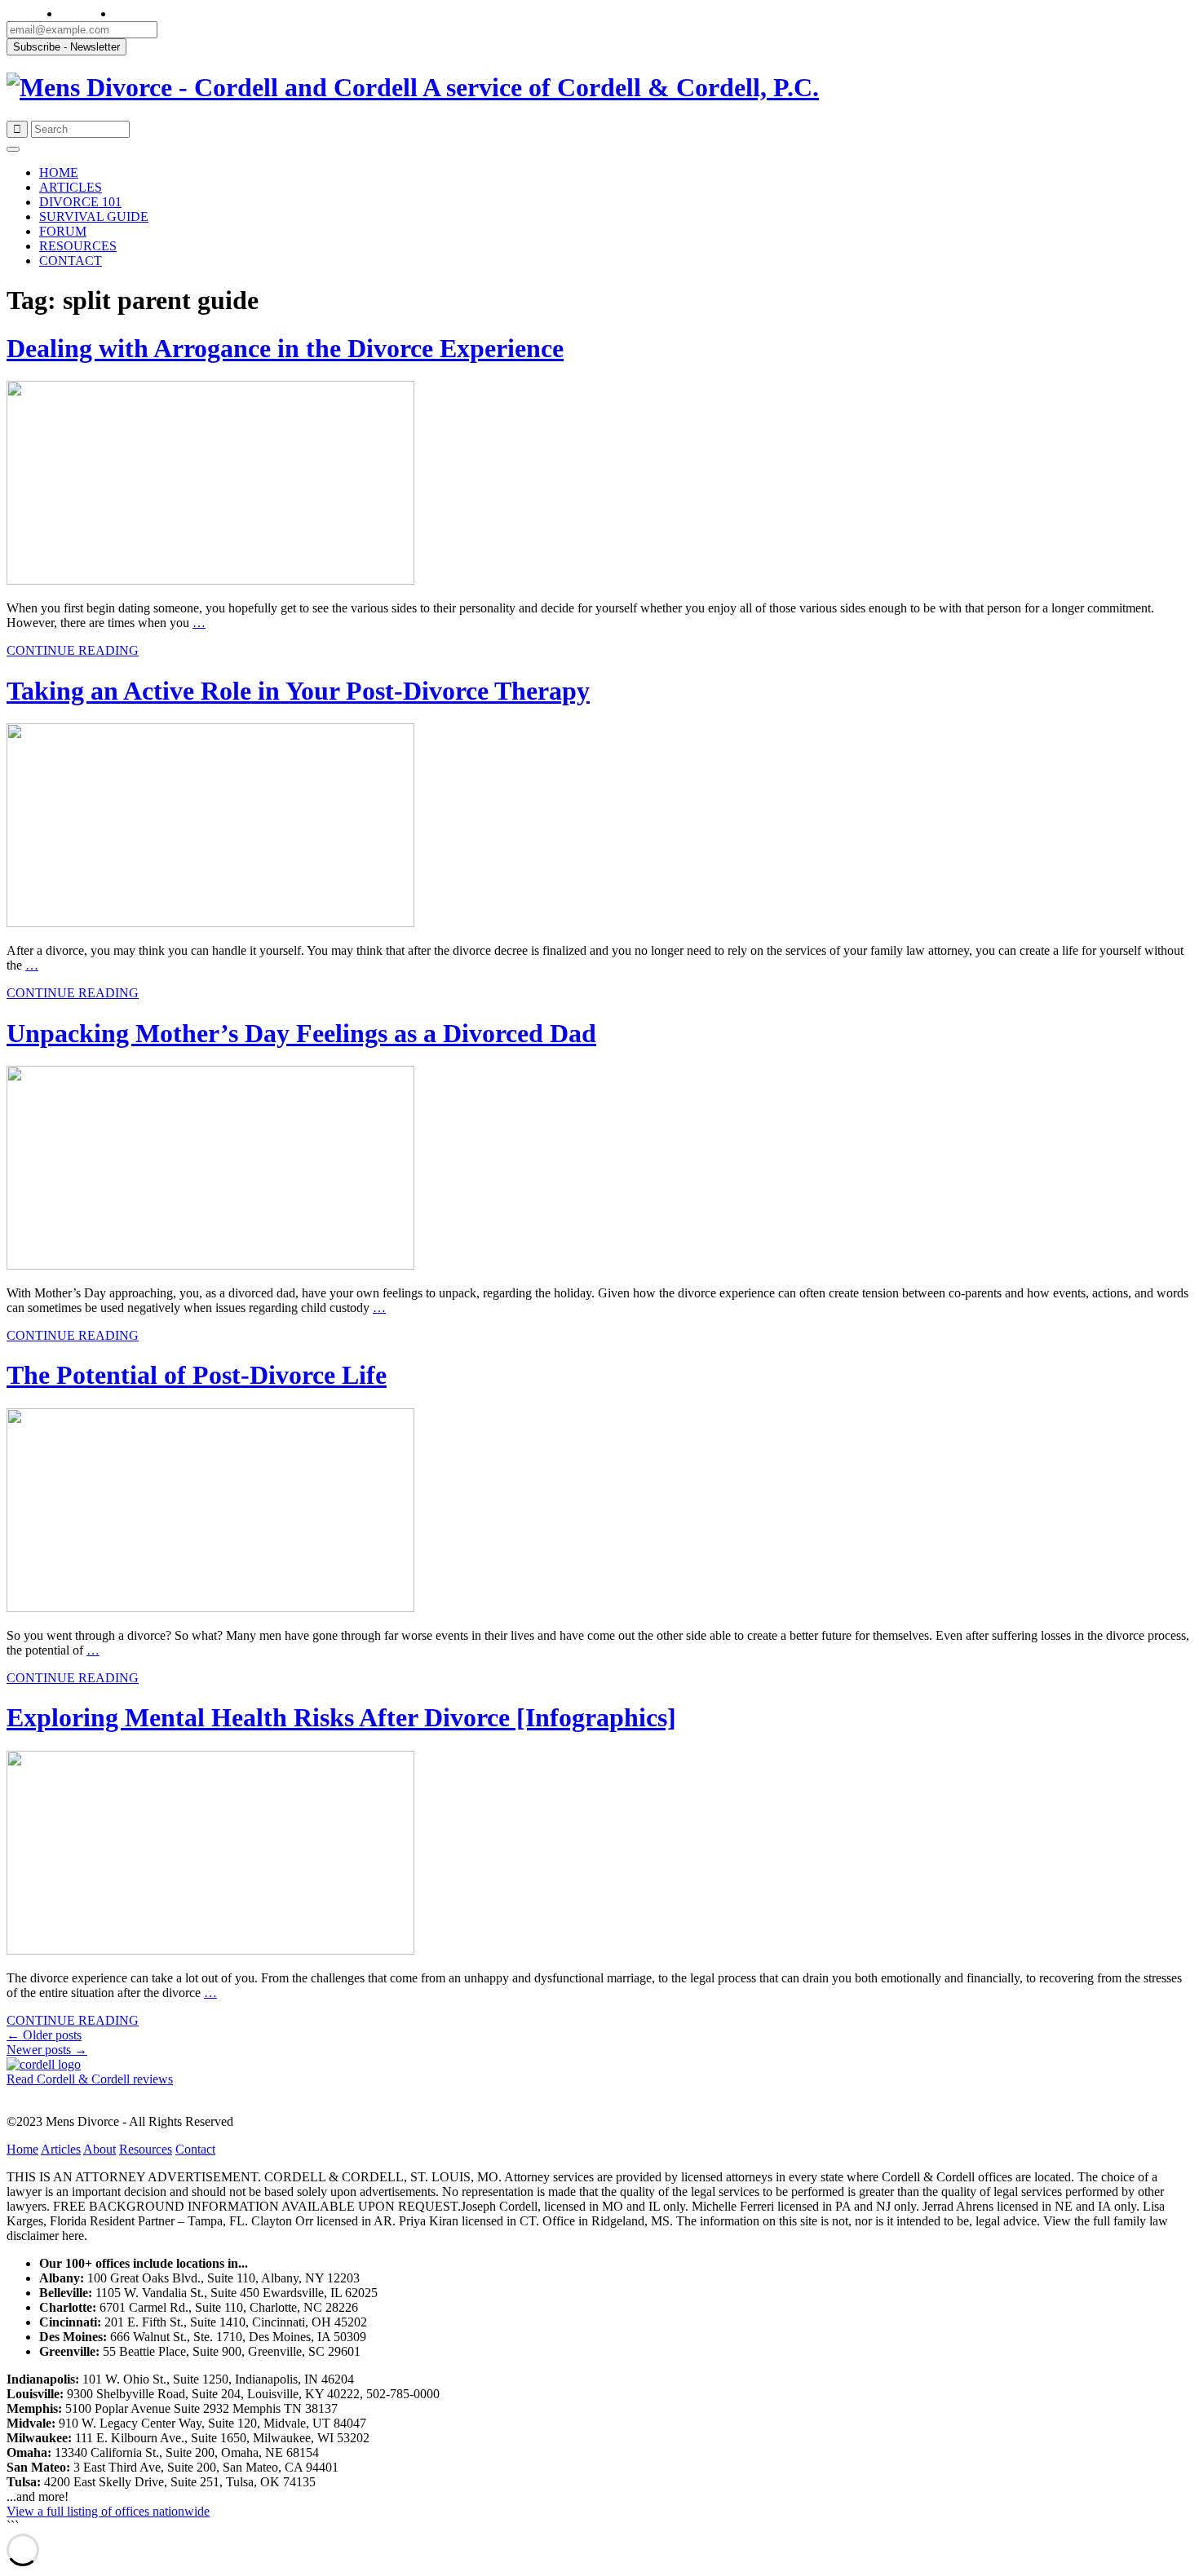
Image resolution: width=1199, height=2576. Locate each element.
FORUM (63, 231)
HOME (59, 172)
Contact (195, 2149)
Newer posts (47, 2050)
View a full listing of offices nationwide (108, 2511)
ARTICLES (71, 187)
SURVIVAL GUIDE (94, 217)
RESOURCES (78, 246)
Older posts (44, 2035)
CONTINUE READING (73, 650)
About (100, 2149)
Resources (146, 2149)
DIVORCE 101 (80, 202)
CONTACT (71, 261)
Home (22, 2149)
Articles (61, 2149)
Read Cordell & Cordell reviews (90, 2079)
